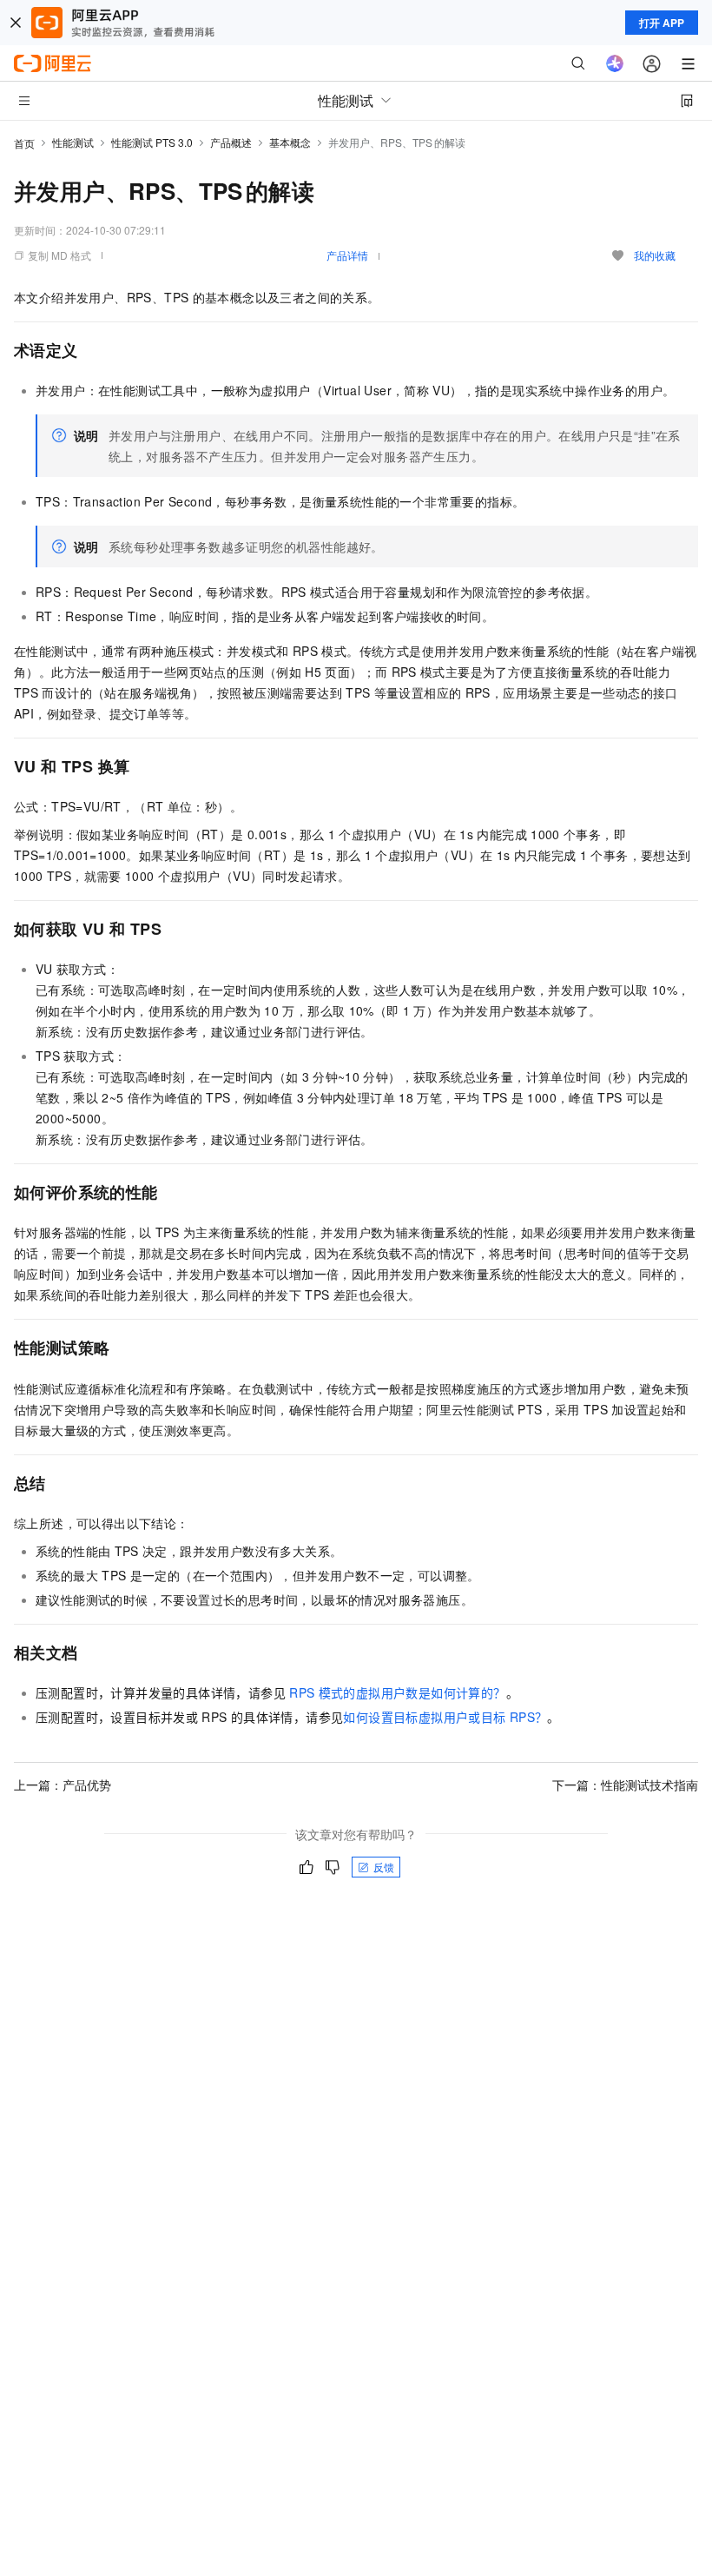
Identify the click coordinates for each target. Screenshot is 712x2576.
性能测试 (73, 142)
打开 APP (662, 23)
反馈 (384, 1867)
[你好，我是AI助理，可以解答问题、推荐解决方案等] (615, 63)
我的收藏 (655, 255)
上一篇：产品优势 (63, 1785)
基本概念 (290, 142)
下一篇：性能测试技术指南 (625, 1785)
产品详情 (347, 255)
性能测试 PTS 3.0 (152, 142)
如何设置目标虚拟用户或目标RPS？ (445, 1717)
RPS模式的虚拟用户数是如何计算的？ (397, 1692)
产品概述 (231, 142)
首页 (24, 143)
